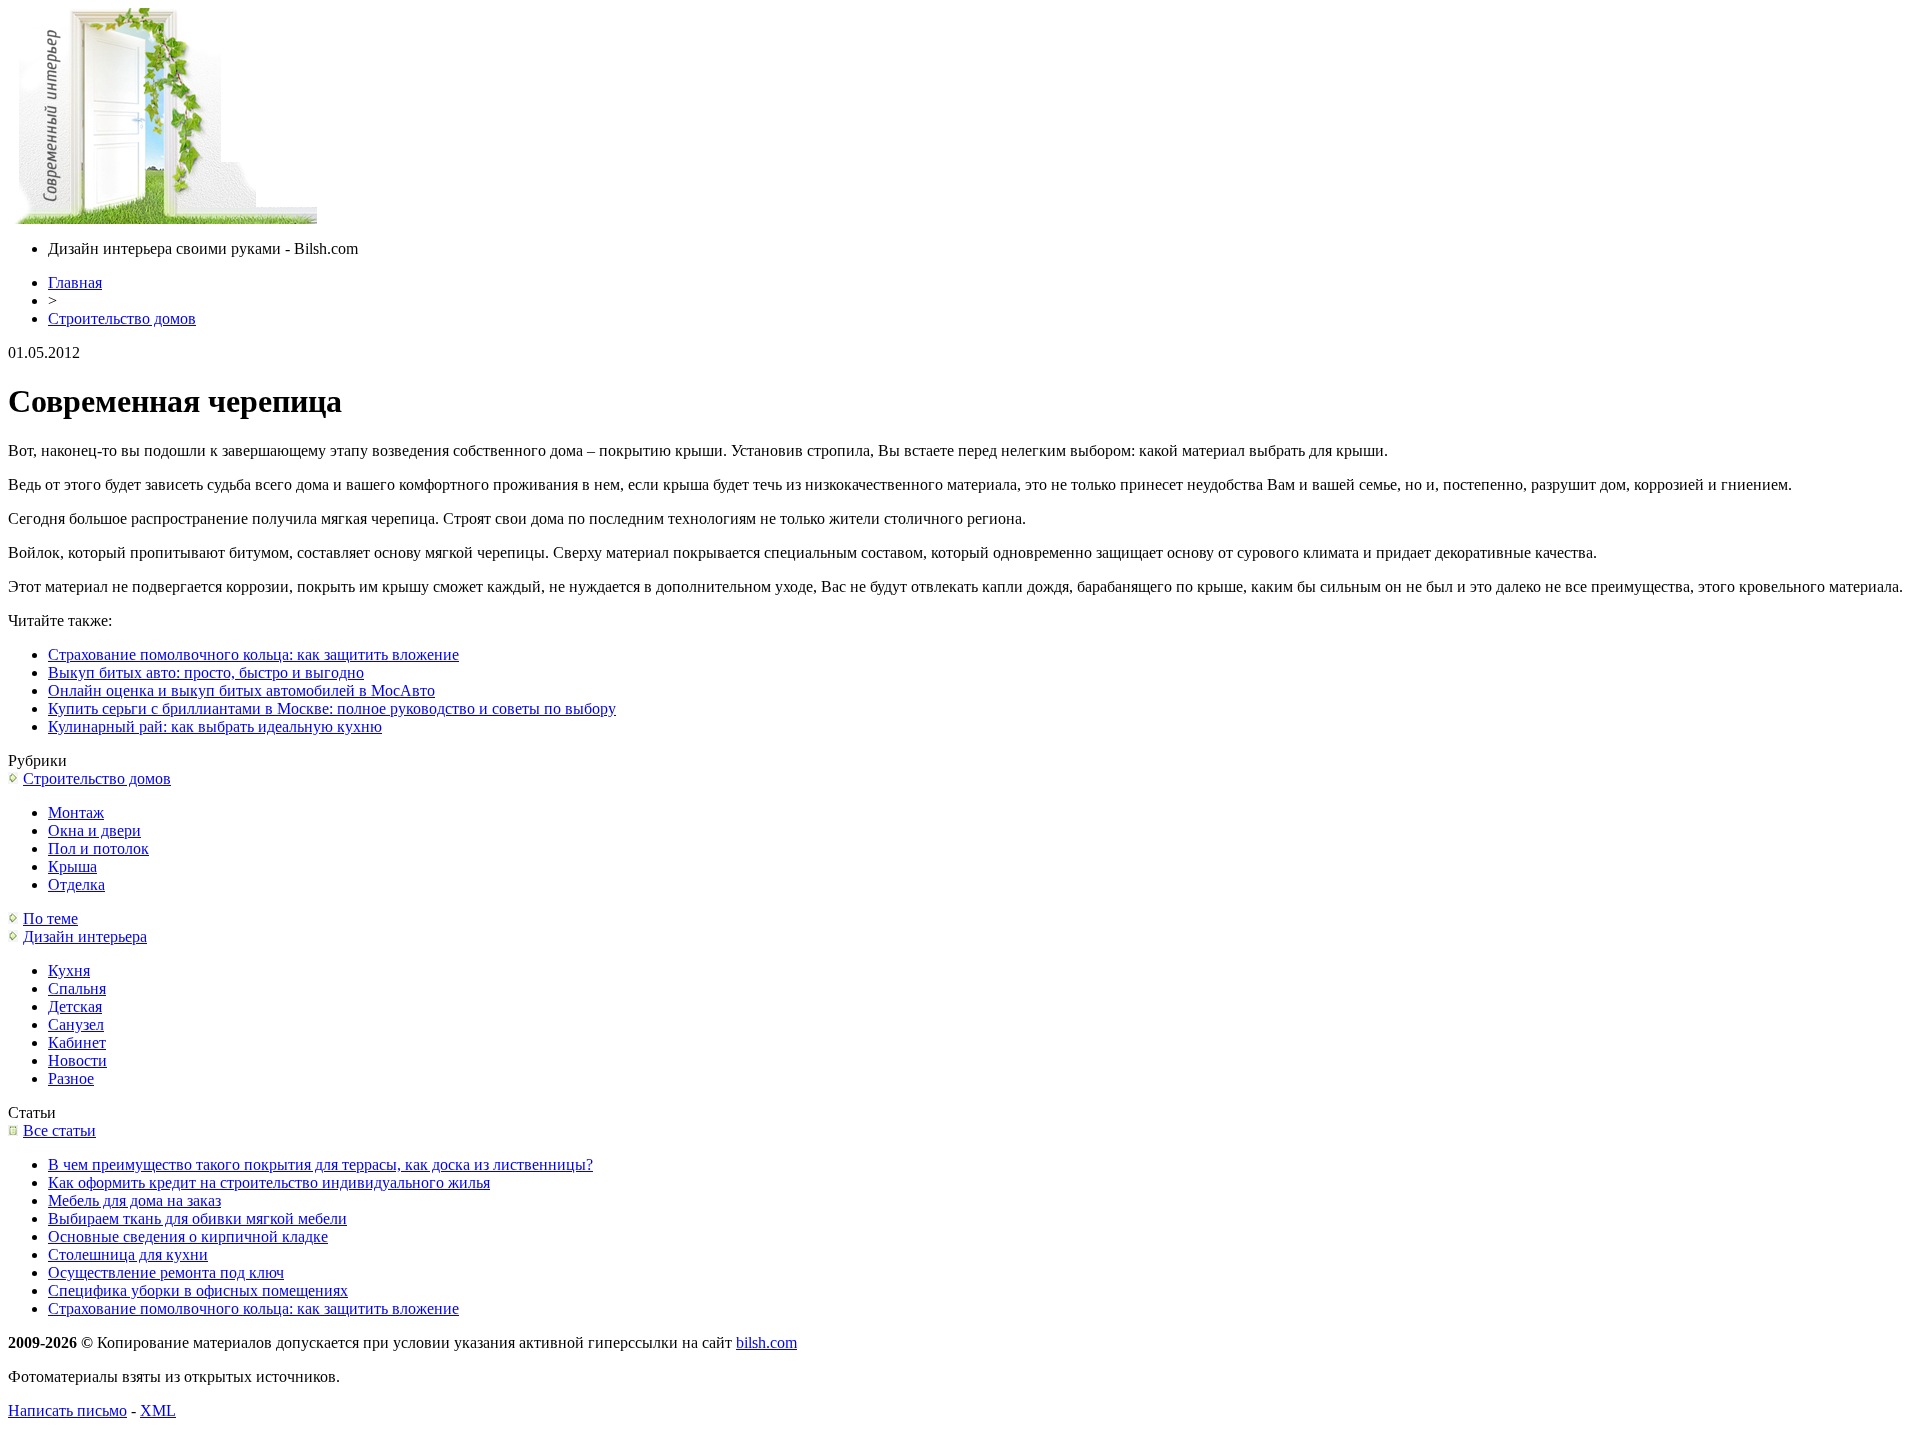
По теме (50, 918)
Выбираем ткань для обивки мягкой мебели (197, 1218)
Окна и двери (94, 830)
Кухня (69, 970)
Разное (71, 1078)
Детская (75, 1006)
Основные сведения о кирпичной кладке (188, 1236)
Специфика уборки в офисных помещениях (198, 1290)
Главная (75, 282)
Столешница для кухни (128, 1254)
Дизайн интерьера (85, 936)
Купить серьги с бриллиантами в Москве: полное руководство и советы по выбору (332, 708)
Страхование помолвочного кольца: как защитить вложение (253, 654)
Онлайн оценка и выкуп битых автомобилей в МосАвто (241, 690)
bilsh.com (766, 1342)
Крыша (72, 866)
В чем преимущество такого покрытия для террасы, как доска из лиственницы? (320, 1164)
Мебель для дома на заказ (134, 1200)
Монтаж (76, 812)
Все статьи (59, 1130)
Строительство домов (122, 318)
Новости (77, 1060)
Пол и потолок (98, 848)
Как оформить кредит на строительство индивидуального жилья (269, 1182)
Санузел (76, 1024)
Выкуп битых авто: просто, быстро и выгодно (206, 672)
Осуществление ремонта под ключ (166, 1272)
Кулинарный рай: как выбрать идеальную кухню (215, 726)
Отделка (76, 884)
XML (158, 1410)
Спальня (77, 988)
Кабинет (77, 1042)
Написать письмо (67, 1410)
